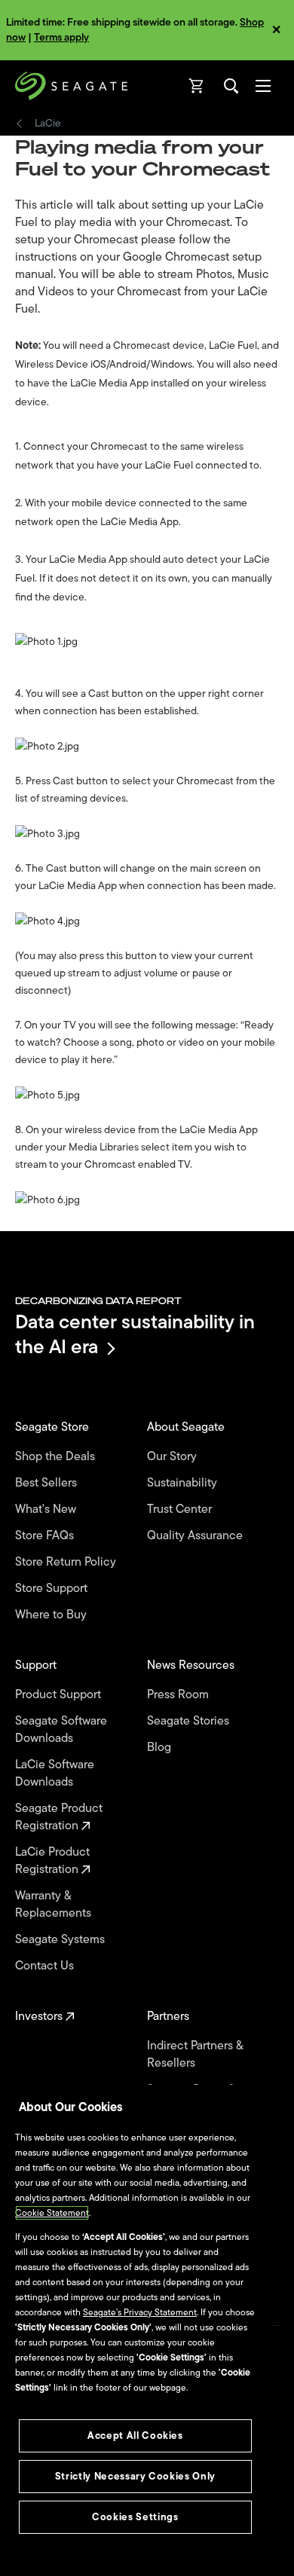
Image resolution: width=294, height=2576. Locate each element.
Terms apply (61, 37)
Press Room (179, 1695)
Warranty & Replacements (55, 1905)
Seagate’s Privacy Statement (140, 2312)
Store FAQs (46, 1536)
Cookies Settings (135, 2517)
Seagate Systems (61, 1940)
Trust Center (181, 1510)
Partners (170, 2017)
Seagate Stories (190, 1721)
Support (37, 1665)
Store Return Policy (67, 1562)
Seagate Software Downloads (61, 1730)
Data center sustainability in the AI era (135, 1334)
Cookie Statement (52, 2213)
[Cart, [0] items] (197, 86)
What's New (47, 1510)
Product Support (60, 1695)
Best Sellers (47, 1483)
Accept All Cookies (135, 2435)
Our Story (173, 1457)
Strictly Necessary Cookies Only (135, 2476)
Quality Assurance (196, 1536)
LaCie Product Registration (52, 1861)
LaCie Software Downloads (55, 1774)
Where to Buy (52, 1615)
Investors (40, 2017)
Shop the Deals (58, 1457)
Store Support (53, 1589)
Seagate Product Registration (59, 1817)
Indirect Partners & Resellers (195, 2055)
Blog (161, 1748)
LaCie (48, 124)
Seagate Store (54, 1427)
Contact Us (46, 1966)
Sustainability (184, 1483)
